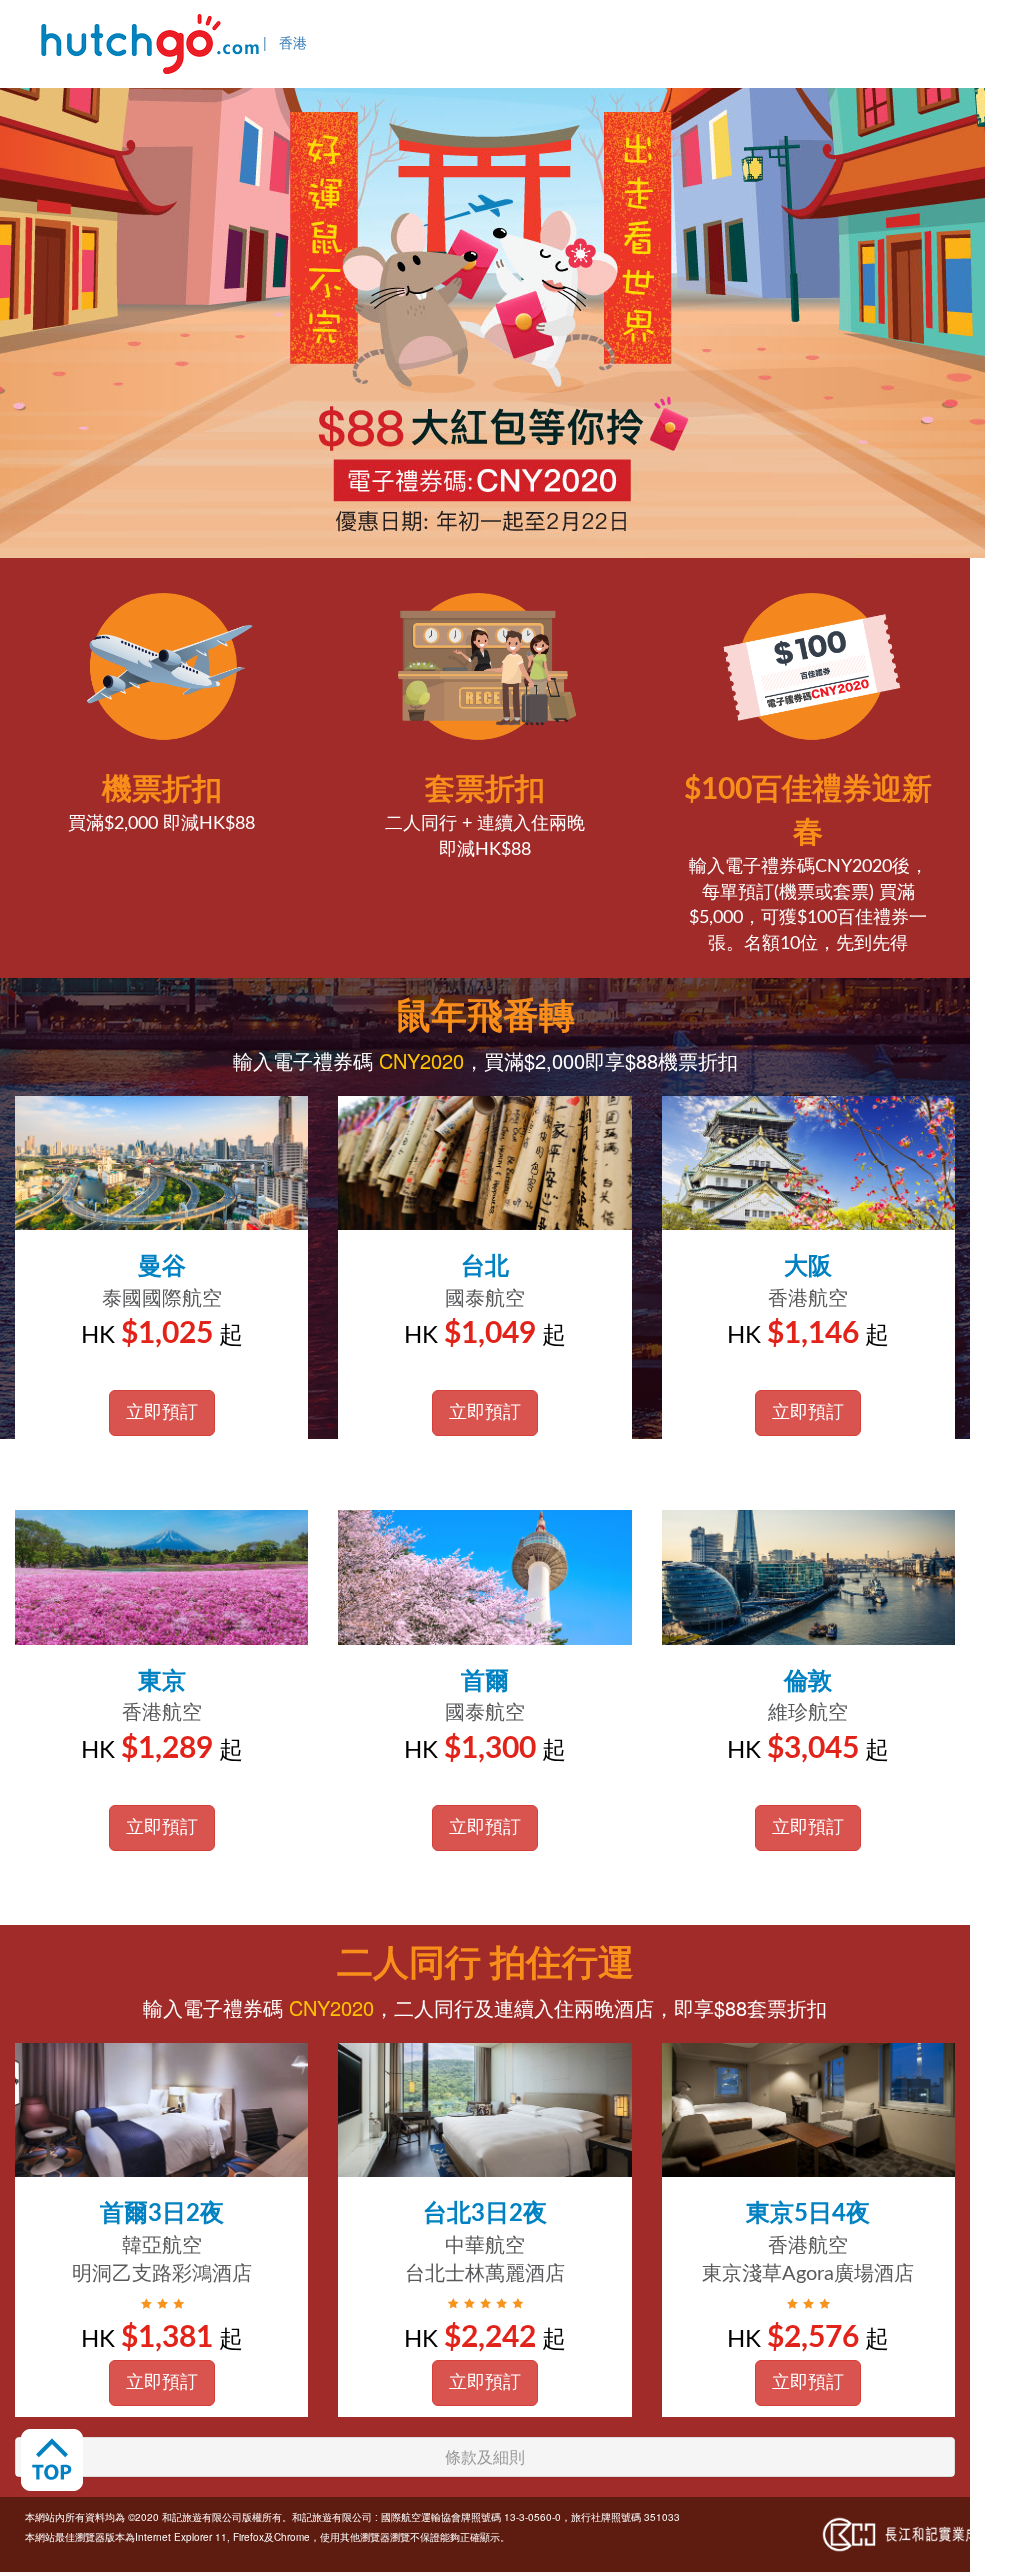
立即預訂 (162, 1413)
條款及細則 (485, 2456)
